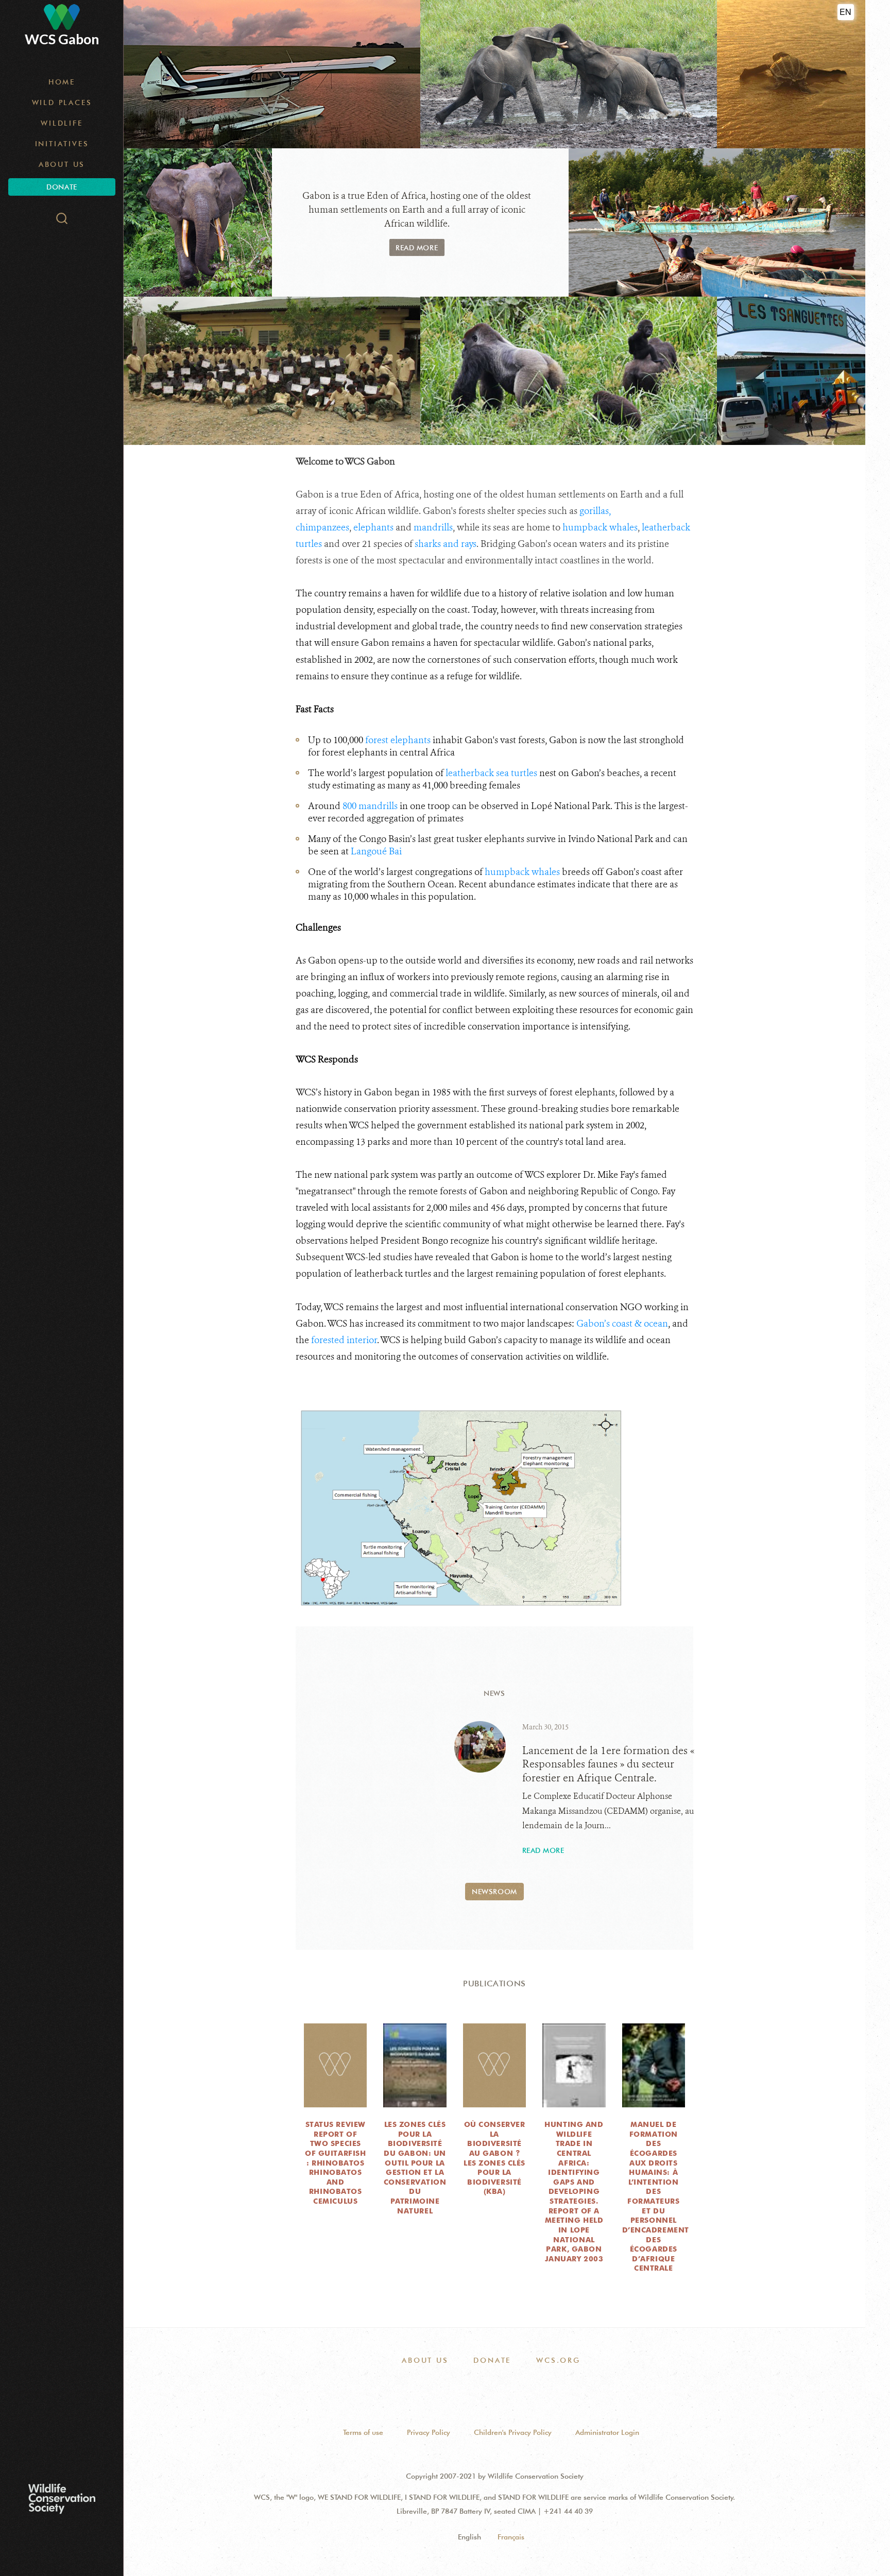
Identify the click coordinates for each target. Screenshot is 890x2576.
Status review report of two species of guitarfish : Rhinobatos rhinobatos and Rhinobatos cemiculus (335, 2163)
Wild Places (62, 102)
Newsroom (494, 1892)
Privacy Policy (429, 2432)
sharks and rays (446, 544)
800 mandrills (370, 806)
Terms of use (363, 2432)
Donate (62, 187)
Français (511, 2537)
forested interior (344, 1340)
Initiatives (62, 144)
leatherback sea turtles (491, 773)
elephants (373, 527)
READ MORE (417, 248)
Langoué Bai (376, 851)
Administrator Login (607, 2432)
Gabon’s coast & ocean (622, 1324)
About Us (62, 164)
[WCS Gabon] (62, 17)
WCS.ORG (558, 2360)
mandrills (433, 527)
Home (62, 82)
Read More (543, 1850)
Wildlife (62, 123)
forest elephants (398, 740)
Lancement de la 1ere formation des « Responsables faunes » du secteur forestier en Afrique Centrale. (608, 1764)
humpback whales (600, 527)
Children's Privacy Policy (513, 2432)
